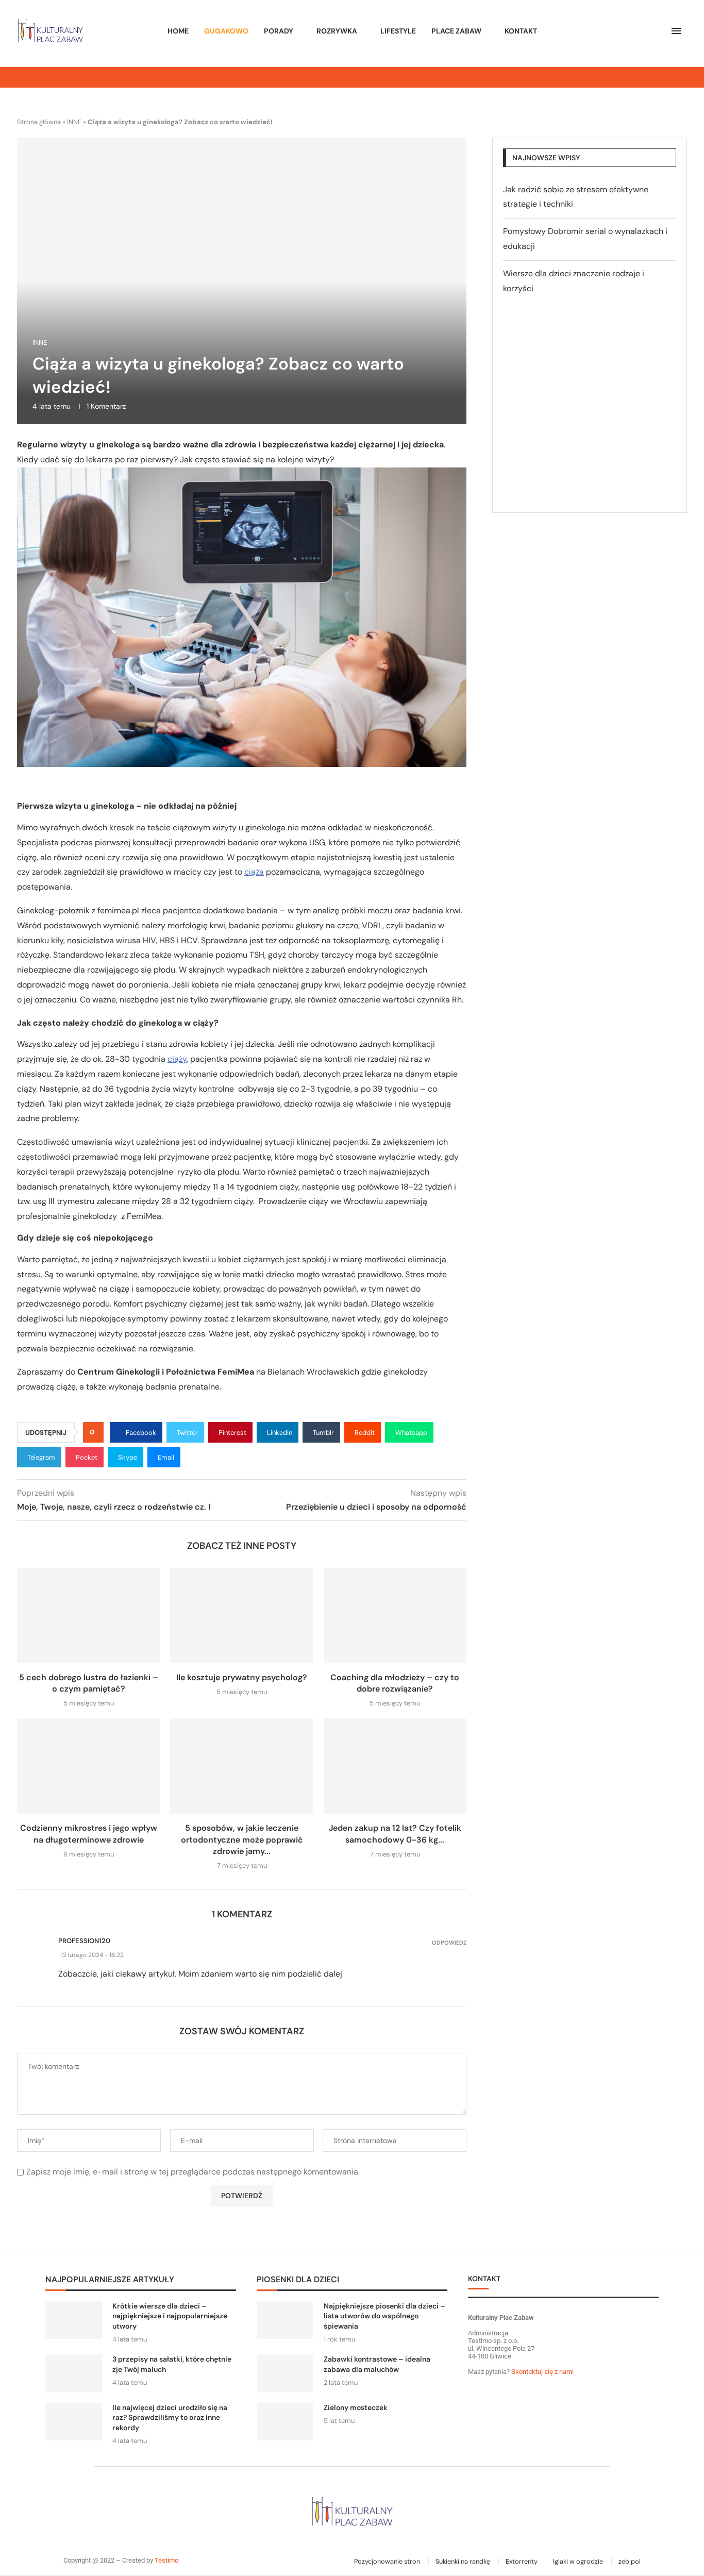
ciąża (254, 872)
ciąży (177, 1059)
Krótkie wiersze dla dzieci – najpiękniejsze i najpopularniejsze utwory (170, 2316)
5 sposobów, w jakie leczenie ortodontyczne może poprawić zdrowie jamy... (242, 1839)
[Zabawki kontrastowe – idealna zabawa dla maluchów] (285, 2373)
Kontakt (521, 31)
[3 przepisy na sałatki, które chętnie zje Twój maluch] (74, 2373)
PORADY (279, 31)
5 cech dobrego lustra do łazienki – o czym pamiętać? (89, 1683)
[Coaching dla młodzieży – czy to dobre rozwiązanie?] (395, 1616)
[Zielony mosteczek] (285, 2422)
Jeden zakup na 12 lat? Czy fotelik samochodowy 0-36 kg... (395, 1834)
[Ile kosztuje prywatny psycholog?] (241, 1616)
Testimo (166, 2560)
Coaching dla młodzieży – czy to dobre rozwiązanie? (395, 1683)
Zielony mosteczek (356, 2407)
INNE (74, 122)
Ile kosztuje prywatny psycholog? (242, 1677)
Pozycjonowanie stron (387, 2561)
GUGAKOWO (226, 31)
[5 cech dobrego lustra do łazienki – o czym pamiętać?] (88, 1616)
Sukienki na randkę (463, 2561)
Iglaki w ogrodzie (578, 2561)
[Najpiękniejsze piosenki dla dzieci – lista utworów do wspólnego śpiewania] (285, 2320)
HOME (178, 31)
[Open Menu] (676, 31)
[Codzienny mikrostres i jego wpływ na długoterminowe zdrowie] (88, 1766)
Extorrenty (522, 2561)
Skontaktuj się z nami (542, 2372)
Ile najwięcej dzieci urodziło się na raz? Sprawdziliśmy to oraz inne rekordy (170, 2418)
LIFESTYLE (398, 31)
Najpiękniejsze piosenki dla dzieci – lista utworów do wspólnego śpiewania (384, 2316)
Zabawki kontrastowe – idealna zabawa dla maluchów (377, 2364)
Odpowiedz (449, 1943)
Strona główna (39, 122)
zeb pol (630, 2561)
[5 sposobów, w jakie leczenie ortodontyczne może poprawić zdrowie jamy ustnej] (241, 1766)
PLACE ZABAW (456, 31)
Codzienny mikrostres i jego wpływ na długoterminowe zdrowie (89, 1834)
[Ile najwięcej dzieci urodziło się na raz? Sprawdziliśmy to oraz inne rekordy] (74, 2422)
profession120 (84, 1941)
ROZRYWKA (337, 31)
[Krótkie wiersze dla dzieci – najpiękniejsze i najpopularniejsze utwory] (74, 2320)
